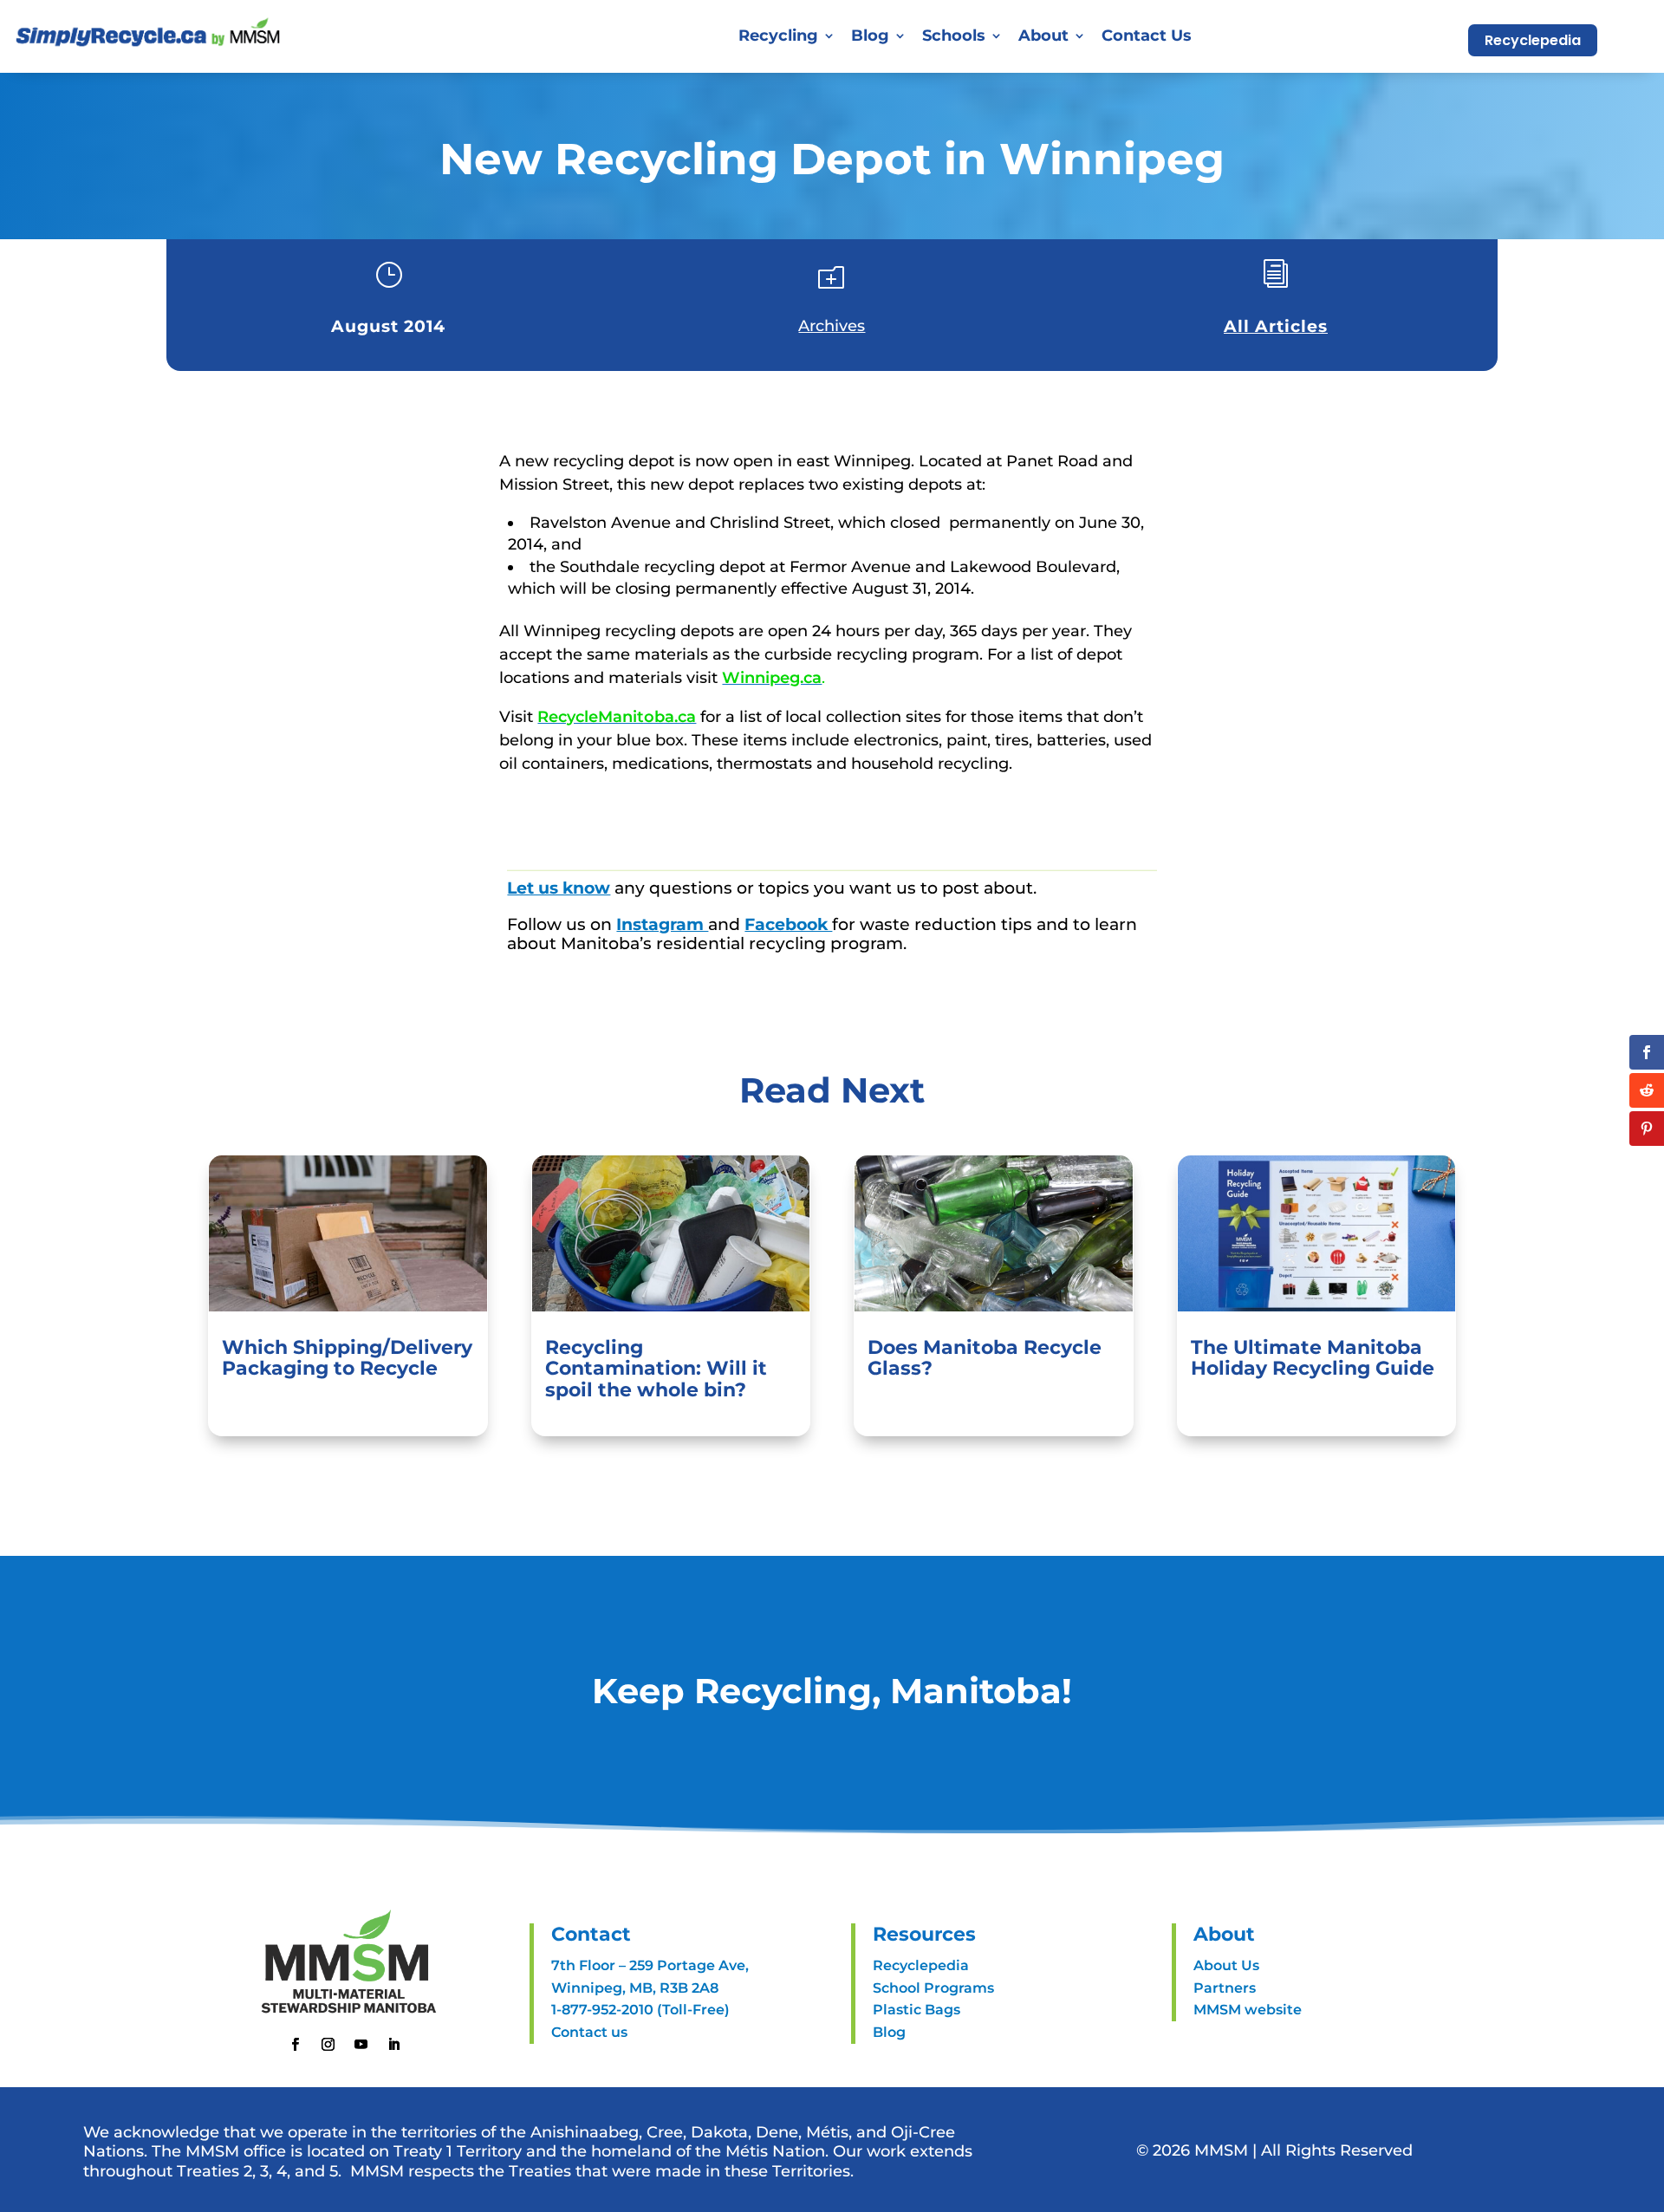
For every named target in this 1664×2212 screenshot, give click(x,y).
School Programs (933, 1988)
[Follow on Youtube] (361, 2045)
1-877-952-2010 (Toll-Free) (640, 2010)
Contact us (589, 2032)
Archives (832, 326)
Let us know (559, 888)
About (1043, 36)
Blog (870, 36)
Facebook (788, 924)
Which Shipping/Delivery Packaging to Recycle (347, 1358)
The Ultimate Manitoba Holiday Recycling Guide (1313, 1358)
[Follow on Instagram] (328, 2045)
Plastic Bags (916, 2010)
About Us (1226, 1965)
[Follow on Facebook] (296, 2045)
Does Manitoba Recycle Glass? (985, 1358)
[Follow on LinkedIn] (394, 2045)
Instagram (662, 924)
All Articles (1276, 326)
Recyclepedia (1533, 40)
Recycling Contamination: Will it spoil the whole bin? (656, 1368)
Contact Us (1147, 36)
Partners (1225, 1988)
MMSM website (1248, 2010)
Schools (954, 36)
